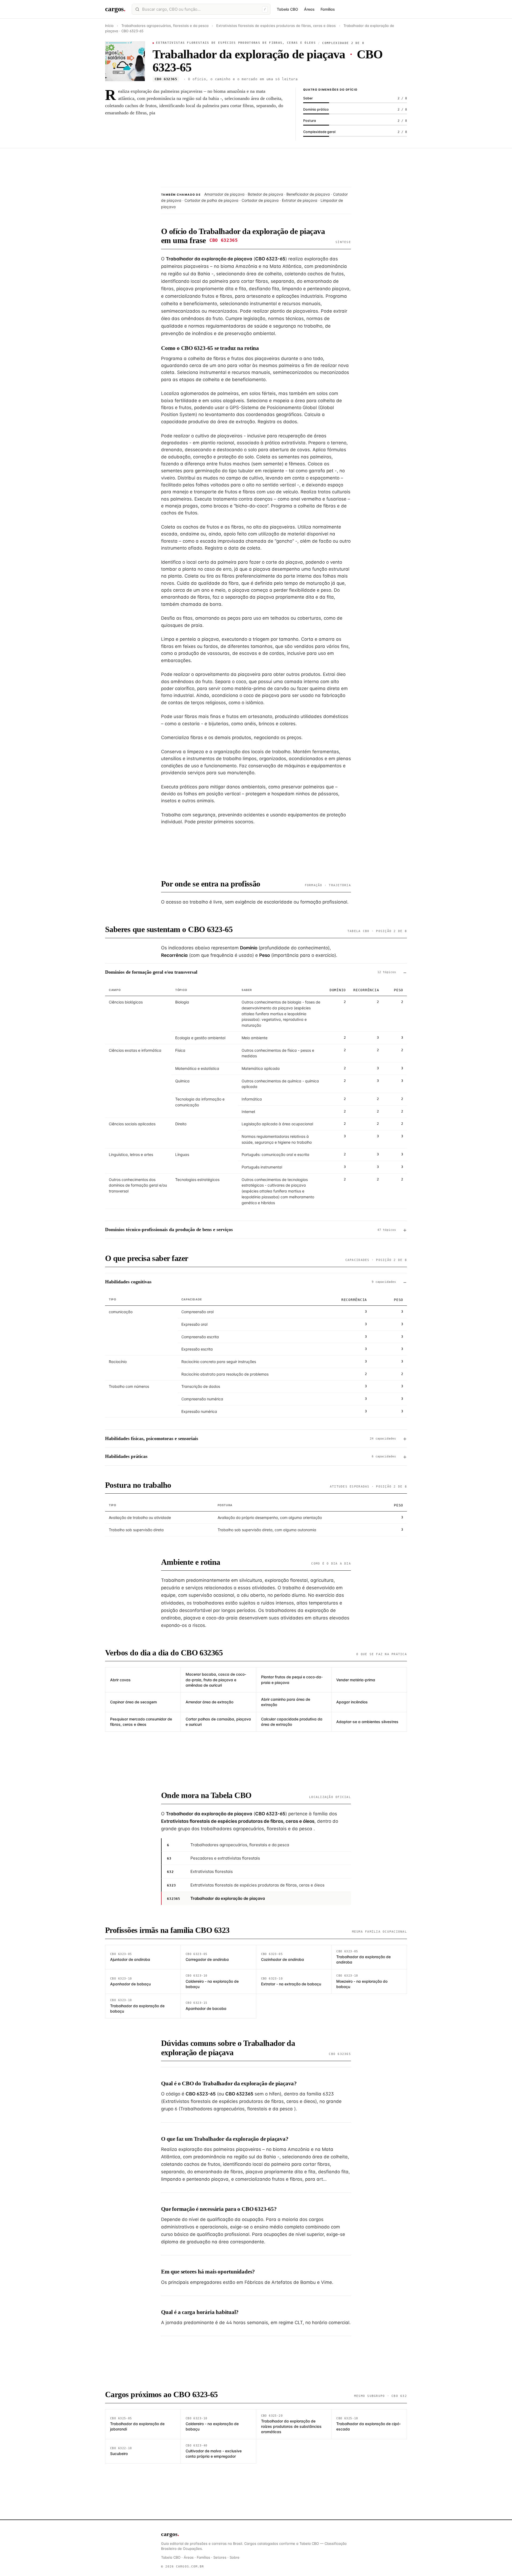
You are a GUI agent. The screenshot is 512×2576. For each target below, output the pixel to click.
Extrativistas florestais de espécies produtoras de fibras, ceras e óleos (276, 26)
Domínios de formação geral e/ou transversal (251, 972)
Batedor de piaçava (265, 194)
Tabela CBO (287, 9)
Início (109, 26)
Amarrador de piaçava (224, 194)
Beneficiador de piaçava (308, 194)
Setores (220, 2557)
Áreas (309, 9)
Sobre (235, 2557)
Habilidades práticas (251, 1456)
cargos (115, 9)
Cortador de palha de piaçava (211, 200)
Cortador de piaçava (260, 200)
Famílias (328, 9)
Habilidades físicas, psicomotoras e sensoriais (251, 1438)
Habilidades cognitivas (251, 1282)
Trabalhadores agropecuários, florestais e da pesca (165, 26)
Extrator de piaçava (300, 200)
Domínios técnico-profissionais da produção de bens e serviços (251, 1229)
